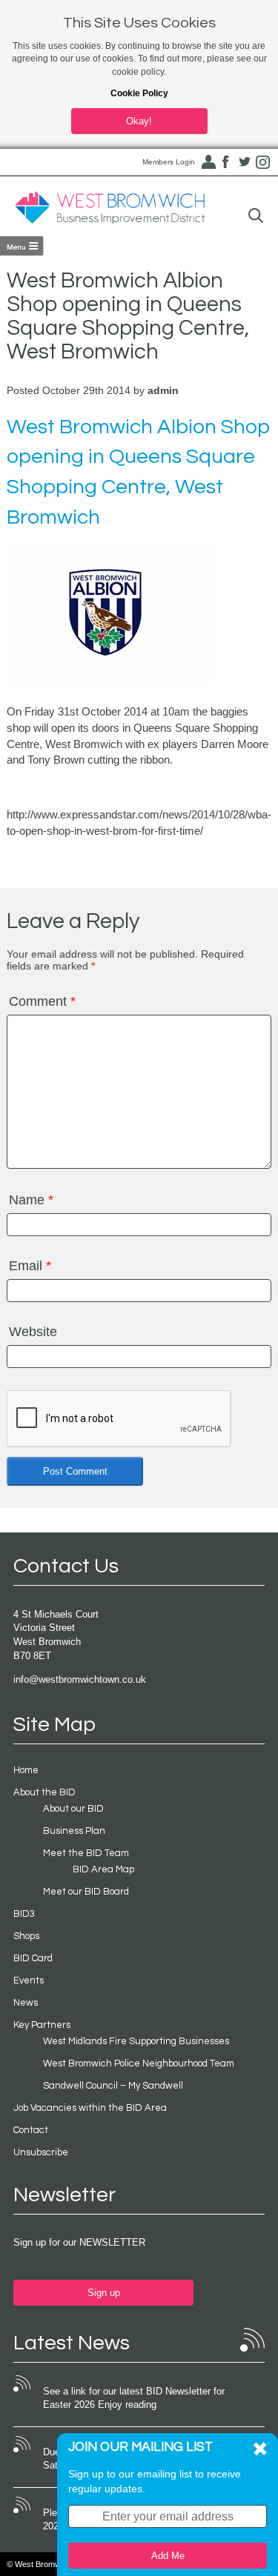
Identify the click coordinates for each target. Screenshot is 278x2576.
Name (31, 1200)
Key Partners (42, 2025)
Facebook (226, 162)
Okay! (139, 121)
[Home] (110, 208)
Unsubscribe (41, 2152)
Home (26, 1770)
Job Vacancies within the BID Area (90, 2108)
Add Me (168, 2556)
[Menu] (22, 246)
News (26, 2003)
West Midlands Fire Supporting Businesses (136, 2041)
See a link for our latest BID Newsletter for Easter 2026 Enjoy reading (134, 2398)
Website (33, 1332)
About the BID (44, 1792)
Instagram (263, 162)
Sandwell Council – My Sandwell (113, 2086)
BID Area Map (103, 1869)
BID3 (24, 1914)
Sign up (104, 2293)
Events (29, 1981)
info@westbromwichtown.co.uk (80, 1679)
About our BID (73, 1809)
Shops (26, 1936)
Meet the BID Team (86, 1853)
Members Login (169, 162)
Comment (42, 1001)
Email (30, 1266)
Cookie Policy (139, 93)
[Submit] (256, 216)
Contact (31, 2130)
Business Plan (74, 1831)
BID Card (33, 1958)
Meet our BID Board (86, 1892)
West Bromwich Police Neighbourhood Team (139, 2063)
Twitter (245, 162)
